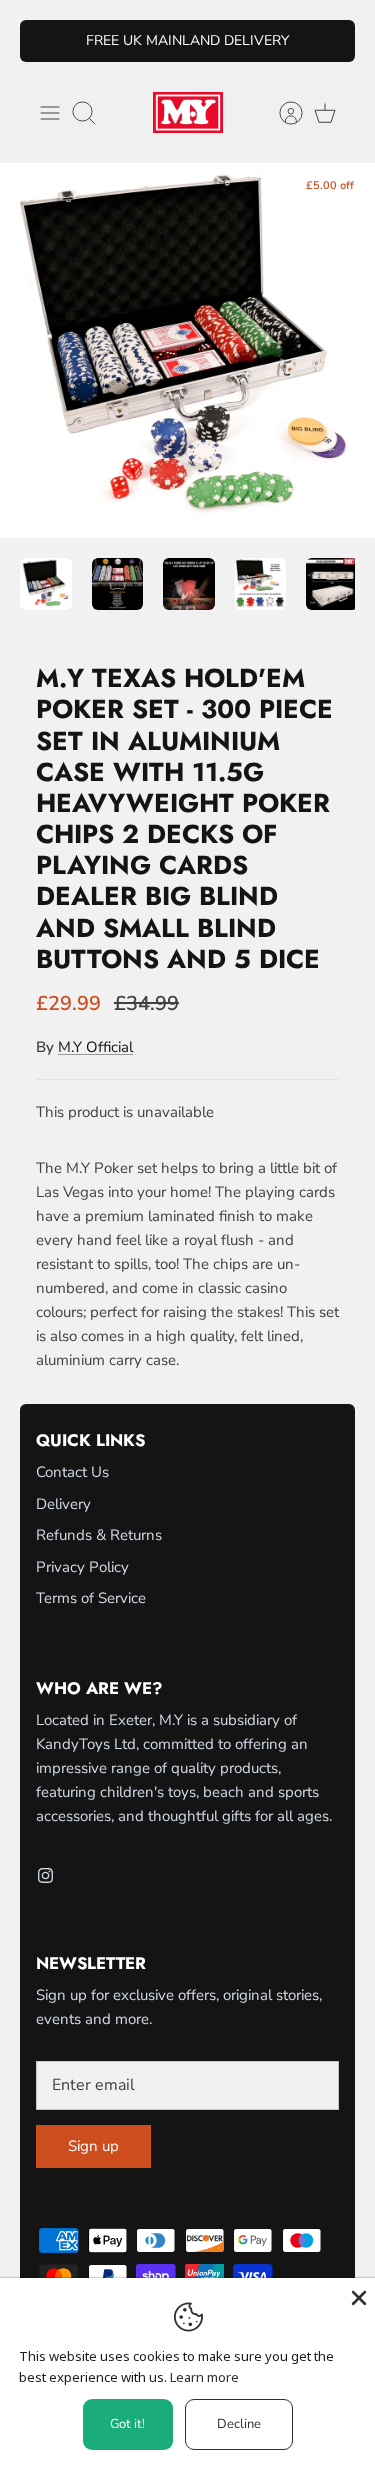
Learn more (204, 2377)
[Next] (328, 41)
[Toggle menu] (50, 113)
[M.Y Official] (188, 112)
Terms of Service (91, 1598)
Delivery (63, 1504)
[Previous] (47, 41)
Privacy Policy (82, 1567)
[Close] (357, 2296)
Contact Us (72, 1472)
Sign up (93, 2146)
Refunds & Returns (99, 1535)
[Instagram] (45, 1875)
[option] (187, 350)
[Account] (281, 113)
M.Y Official (95, 1047)
